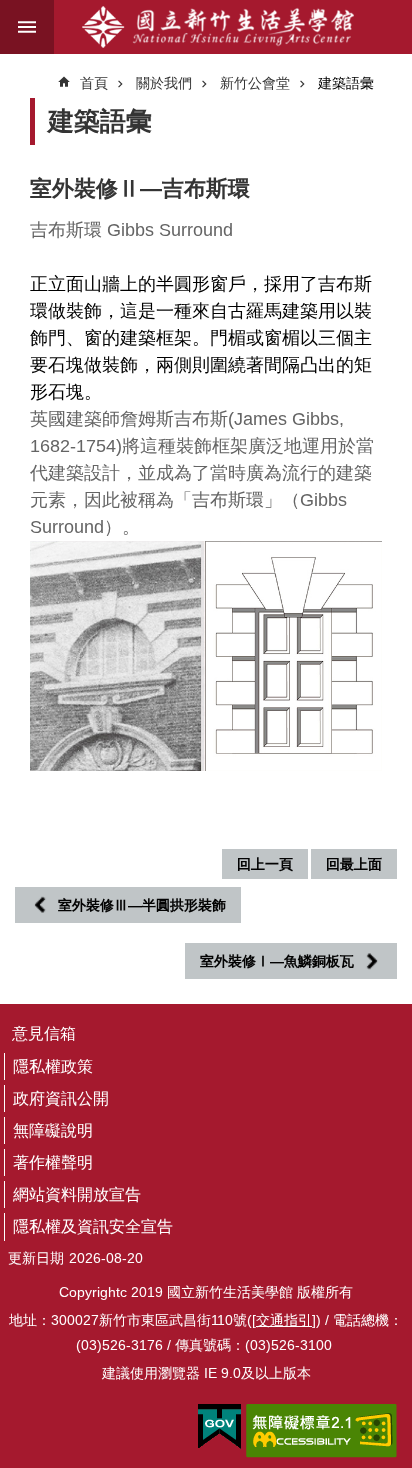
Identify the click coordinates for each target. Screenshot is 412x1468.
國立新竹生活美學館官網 (218, 27)
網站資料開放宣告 (77, 1194)
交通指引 (284, 1320)
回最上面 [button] (354, 864)
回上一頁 (265, 864)
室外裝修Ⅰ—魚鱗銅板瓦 (277, 961)
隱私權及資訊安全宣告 (93, 1226)
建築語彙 (346, 83)
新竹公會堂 (255, 83)
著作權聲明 (53, 1162)
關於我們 (164, 83)
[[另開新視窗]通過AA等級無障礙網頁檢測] (321, 1431)
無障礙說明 (53, 1130)
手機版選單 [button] (27, 27)
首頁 (94, 83)
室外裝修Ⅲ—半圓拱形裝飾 (142, 905)
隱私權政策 (53, 1066)
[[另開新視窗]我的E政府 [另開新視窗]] (219, 1427)
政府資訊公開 (61, 1098)
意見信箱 (44, 1033)
